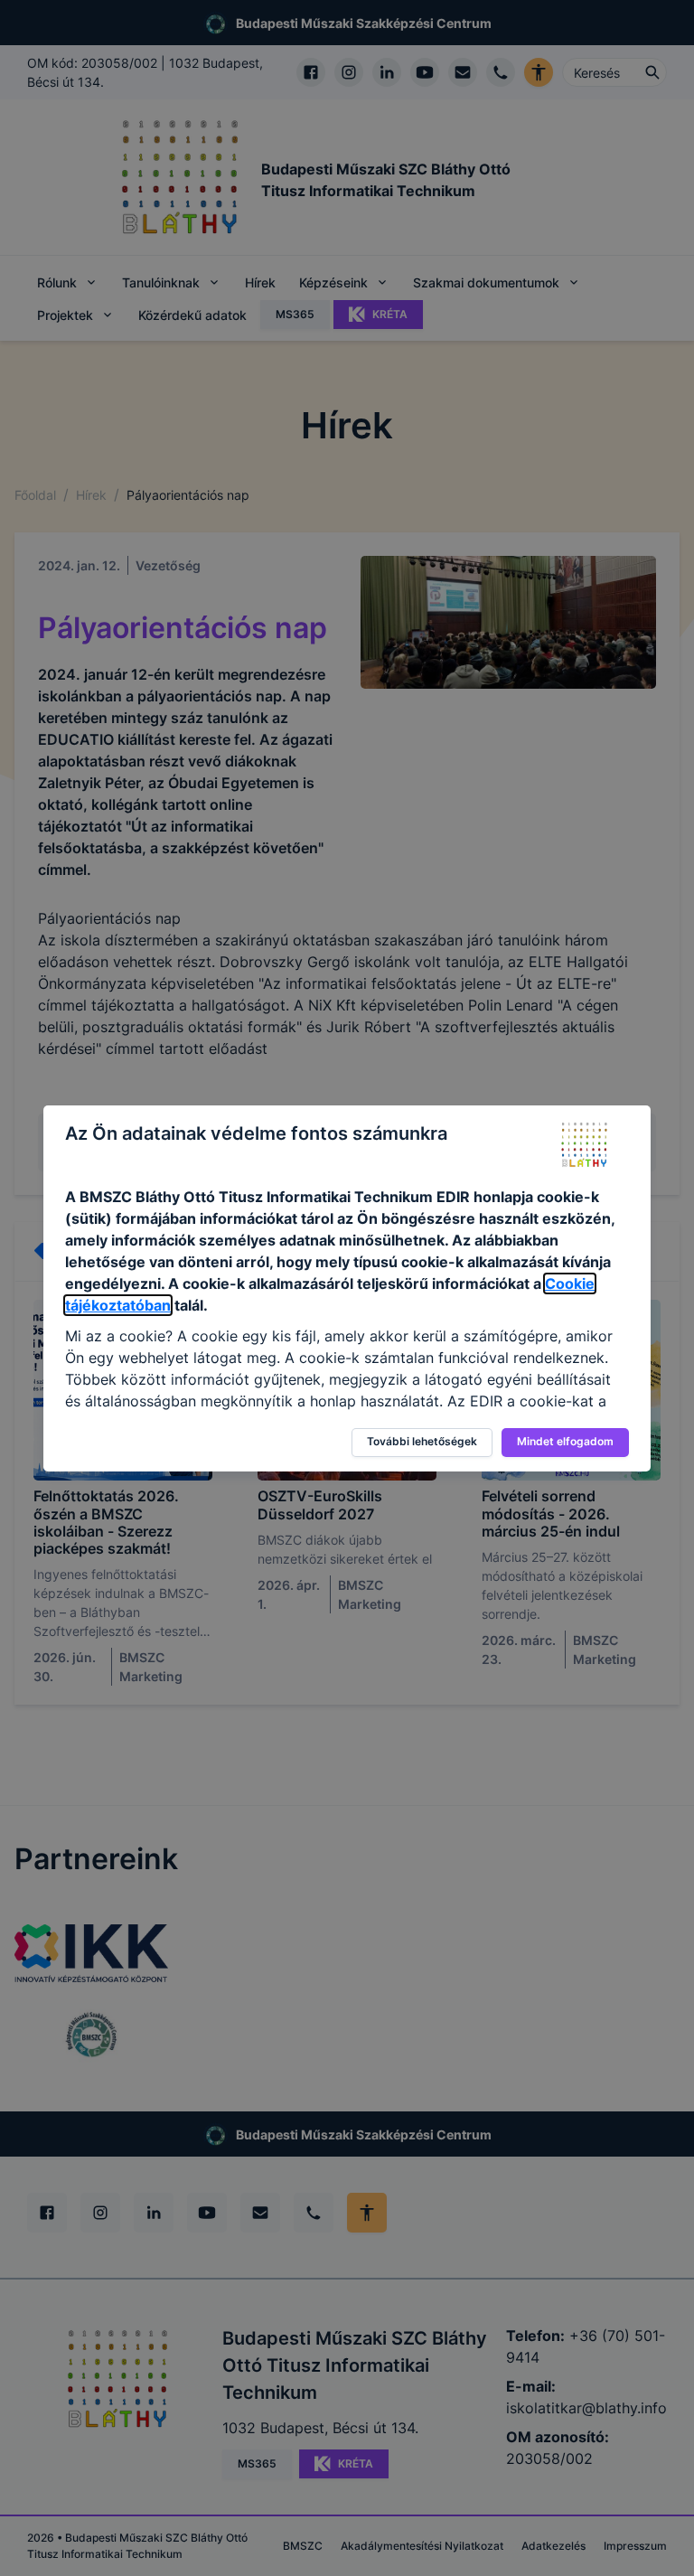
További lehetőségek (422, 1441)
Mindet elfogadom (565, 1441)
